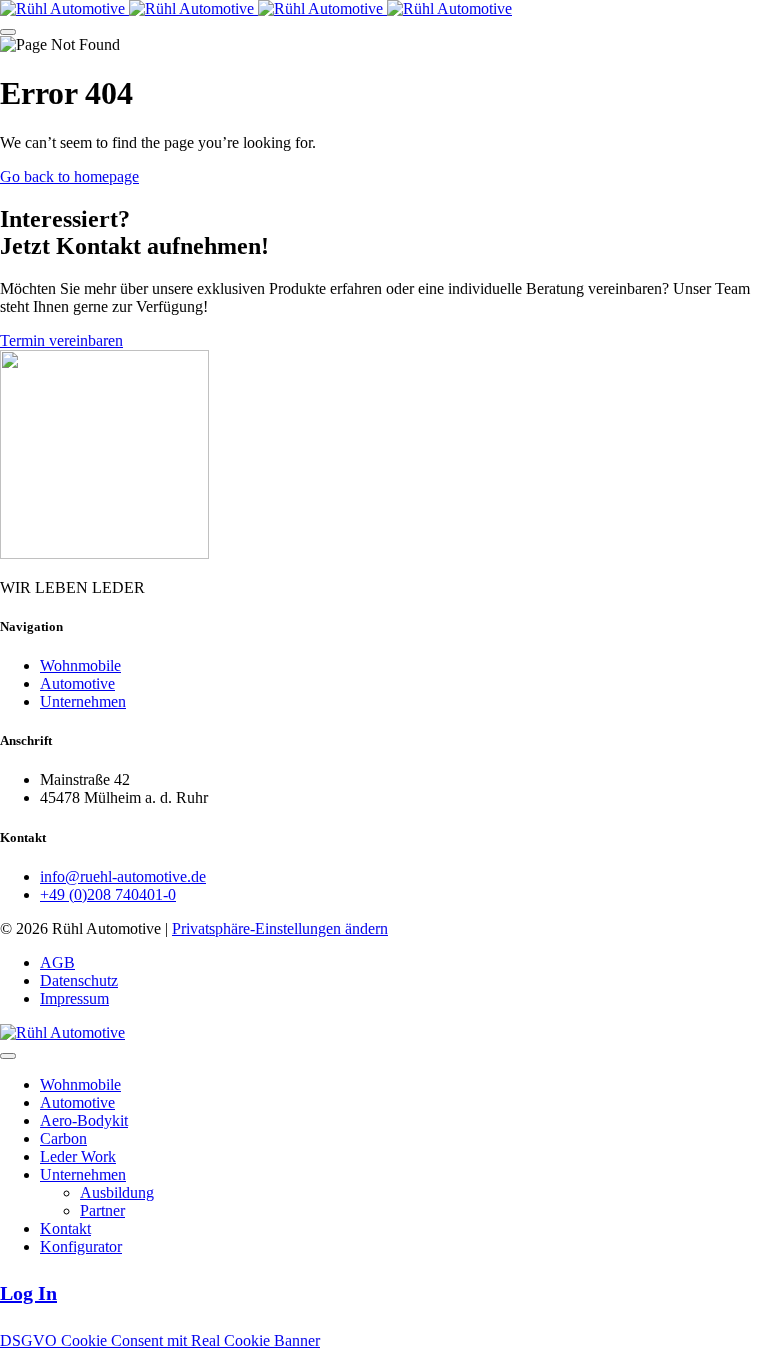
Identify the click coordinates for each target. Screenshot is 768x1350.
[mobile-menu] (8, 32)
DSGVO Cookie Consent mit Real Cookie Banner (160, 1340)
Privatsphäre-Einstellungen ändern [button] (280, 928)
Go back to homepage (69, 176)
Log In (28, 1293)
